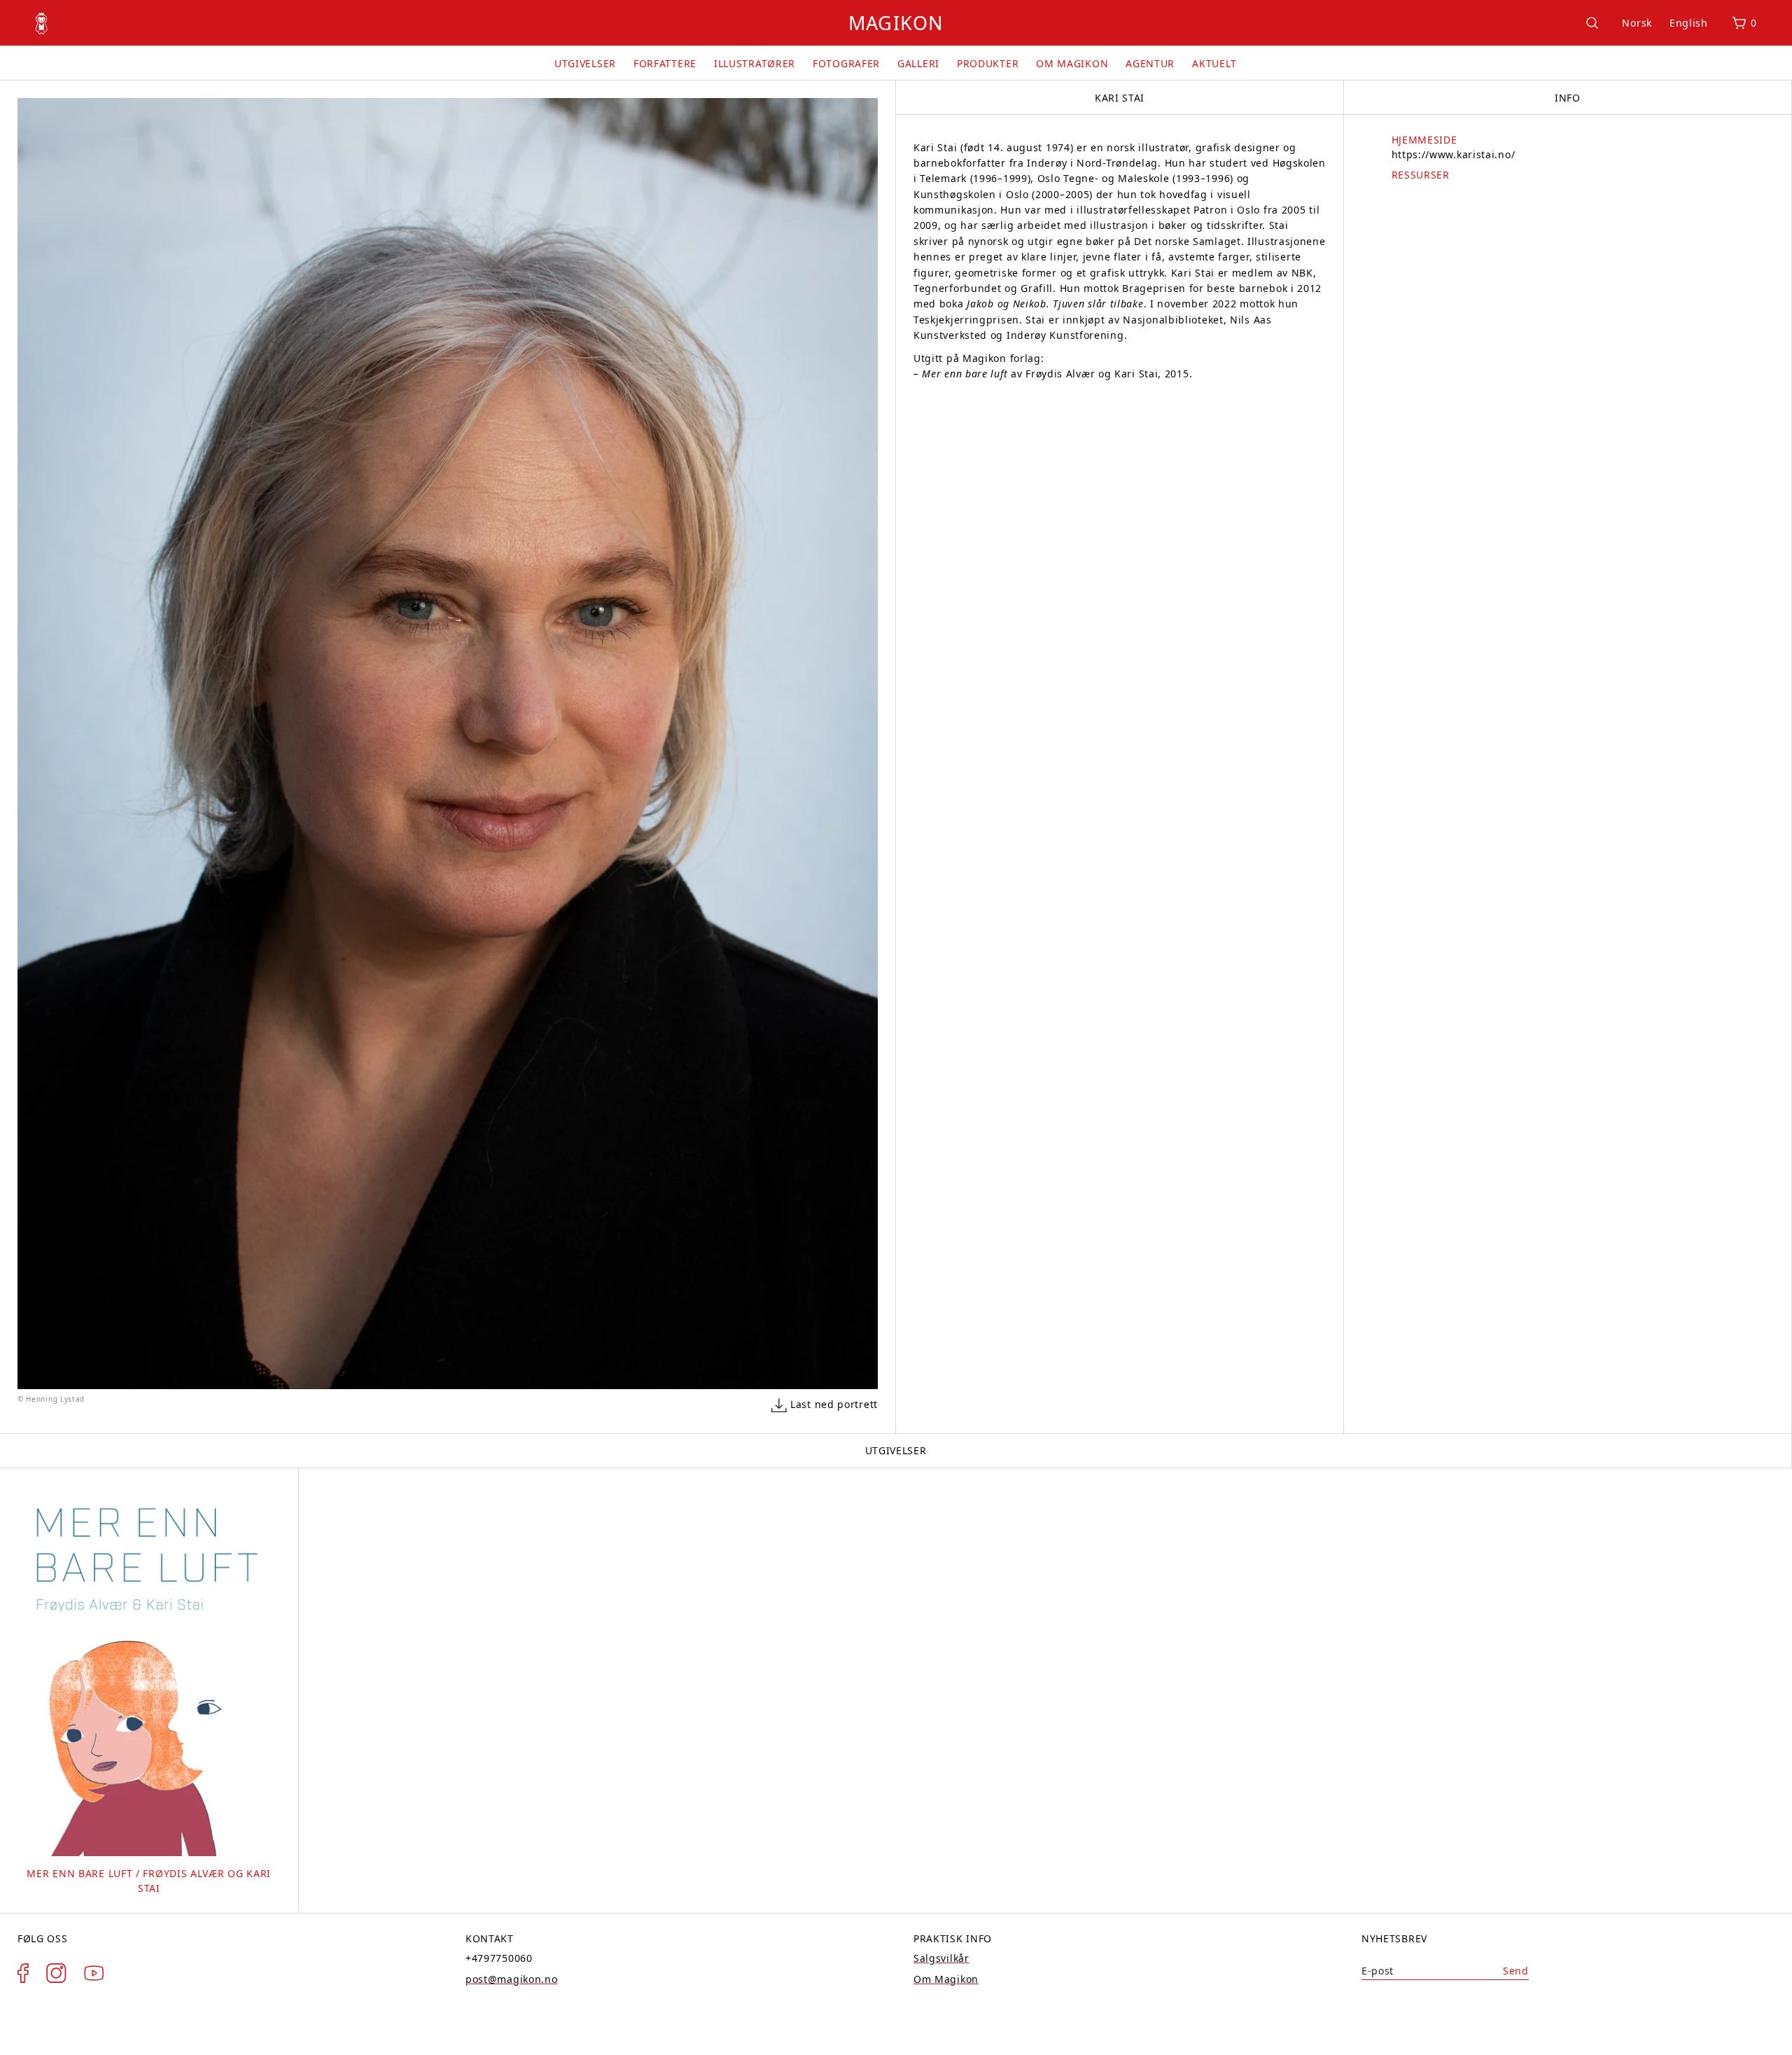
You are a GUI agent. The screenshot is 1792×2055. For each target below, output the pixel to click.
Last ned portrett (834, 1404)
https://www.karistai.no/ (1454, 154)
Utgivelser (585, 63)
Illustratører (755, 63)
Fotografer (846, 63)
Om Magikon (1072, 63)
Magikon (896, 23)
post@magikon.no (512, 1979)
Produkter (988, 63)
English (1689, 23)
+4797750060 (499, 1958)
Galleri (918, 63)
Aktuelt (1214, 63)
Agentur (1150, 63)
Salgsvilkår (941, 1958)
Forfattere (665, 63)
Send (1516, 1971)
